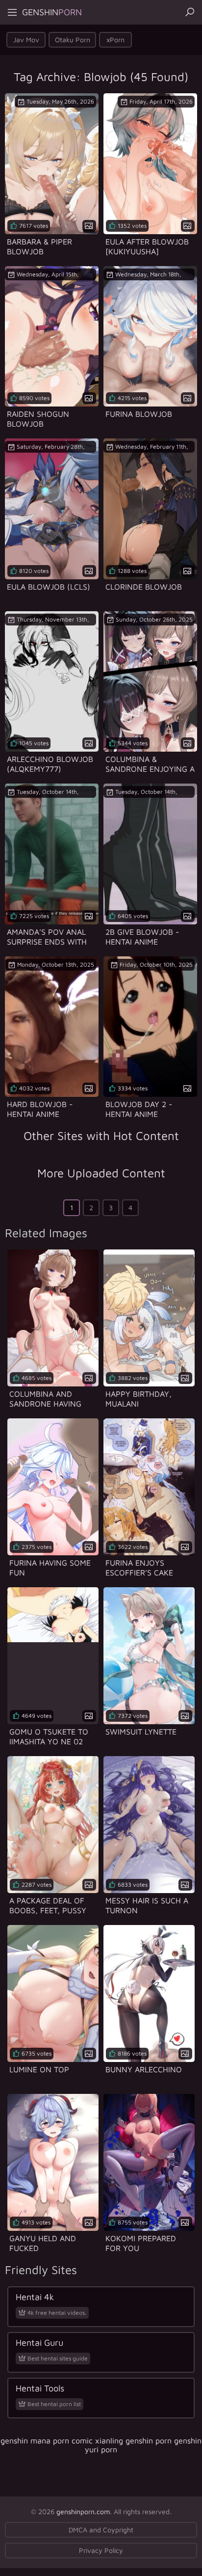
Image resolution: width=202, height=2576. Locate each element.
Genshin (52, 12)
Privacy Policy (101, 2550)
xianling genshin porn (133, 2440)
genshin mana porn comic (47, 2440)
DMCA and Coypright (101, 2530)
